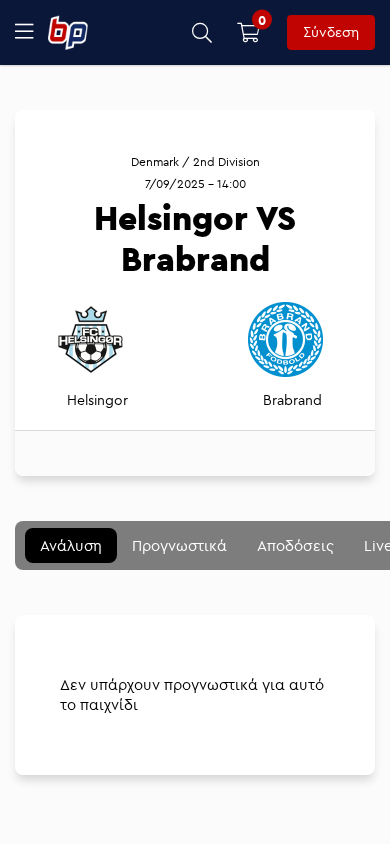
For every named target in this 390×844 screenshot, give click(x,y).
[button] (202, 32)
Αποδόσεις (295, 545)
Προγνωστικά (179, 545)
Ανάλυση (71, 545)
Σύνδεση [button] (331, 32)
